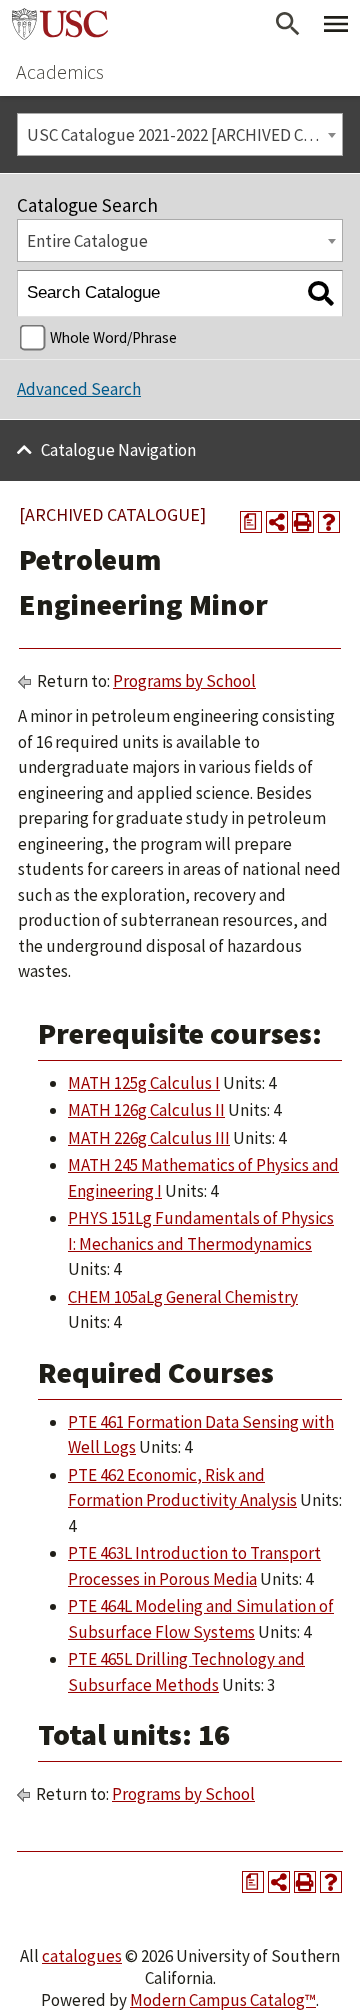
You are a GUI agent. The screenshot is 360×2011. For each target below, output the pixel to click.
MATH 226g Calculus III (149, 1138)
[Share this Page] (277, 522)
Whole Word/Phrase (113, 337)
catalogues (82, 1956)
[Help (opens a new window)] (329, 522)
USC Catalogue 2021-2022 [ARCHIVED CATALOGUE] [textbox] (184, 135)
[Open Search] (288, 24)
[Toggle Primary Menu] (336, 24)
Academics (60, 71)
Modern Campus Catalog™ (223, 2000)
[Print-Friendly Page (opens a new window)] (303, 522)
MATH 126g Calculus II (146, 1110)
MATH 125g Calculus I (144, 1083)
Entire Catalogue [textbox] (87, 241)
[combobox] (180, 134)
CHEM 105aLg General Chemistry (183, 1297)
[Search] (320, 293)
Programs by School (184, 681)
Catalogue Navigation (118, 450)
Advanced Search (79, 389)
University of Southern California (60, 24)
